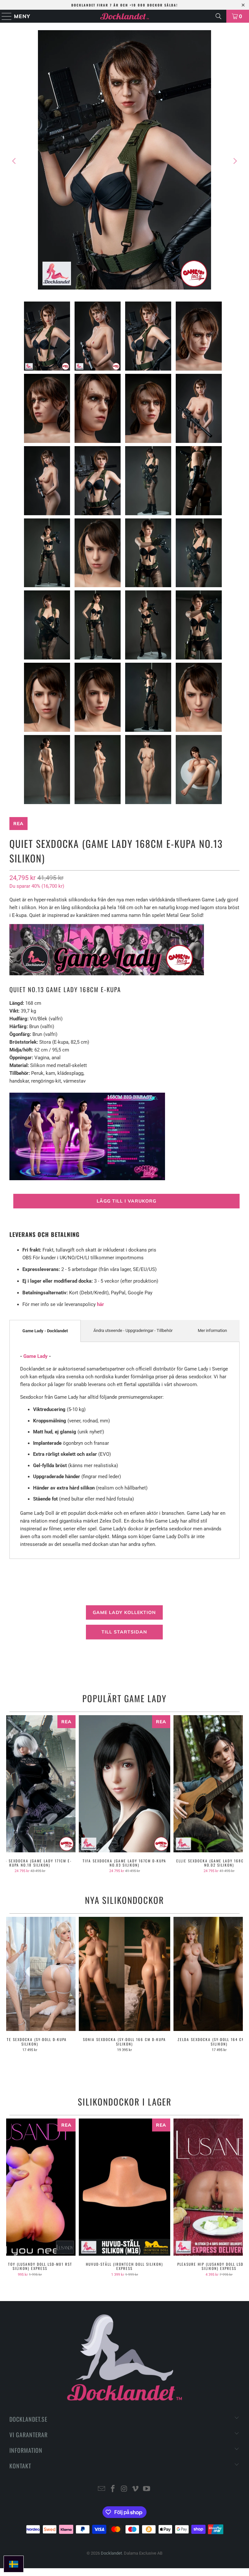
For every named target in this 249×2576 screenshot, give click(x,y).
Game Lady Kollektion (124, 1612)
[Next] (235, 161)
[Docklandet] (124, 16)
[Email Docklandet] (102, 2489)
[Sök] (219, 16)
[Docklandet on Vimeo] (136, 2489)
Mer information (212, 1330)
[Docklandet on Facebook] (113, 2489)
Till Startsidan (124, 1632)
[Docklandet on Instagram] (124, 2489)
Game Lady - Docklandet (45, 1331)
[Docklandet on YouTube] (147, 2489)
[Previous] (14, 161)
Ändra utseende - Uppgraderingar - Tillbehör (133, 1330)
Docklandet (111, 2553)
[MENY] (4, 16)
